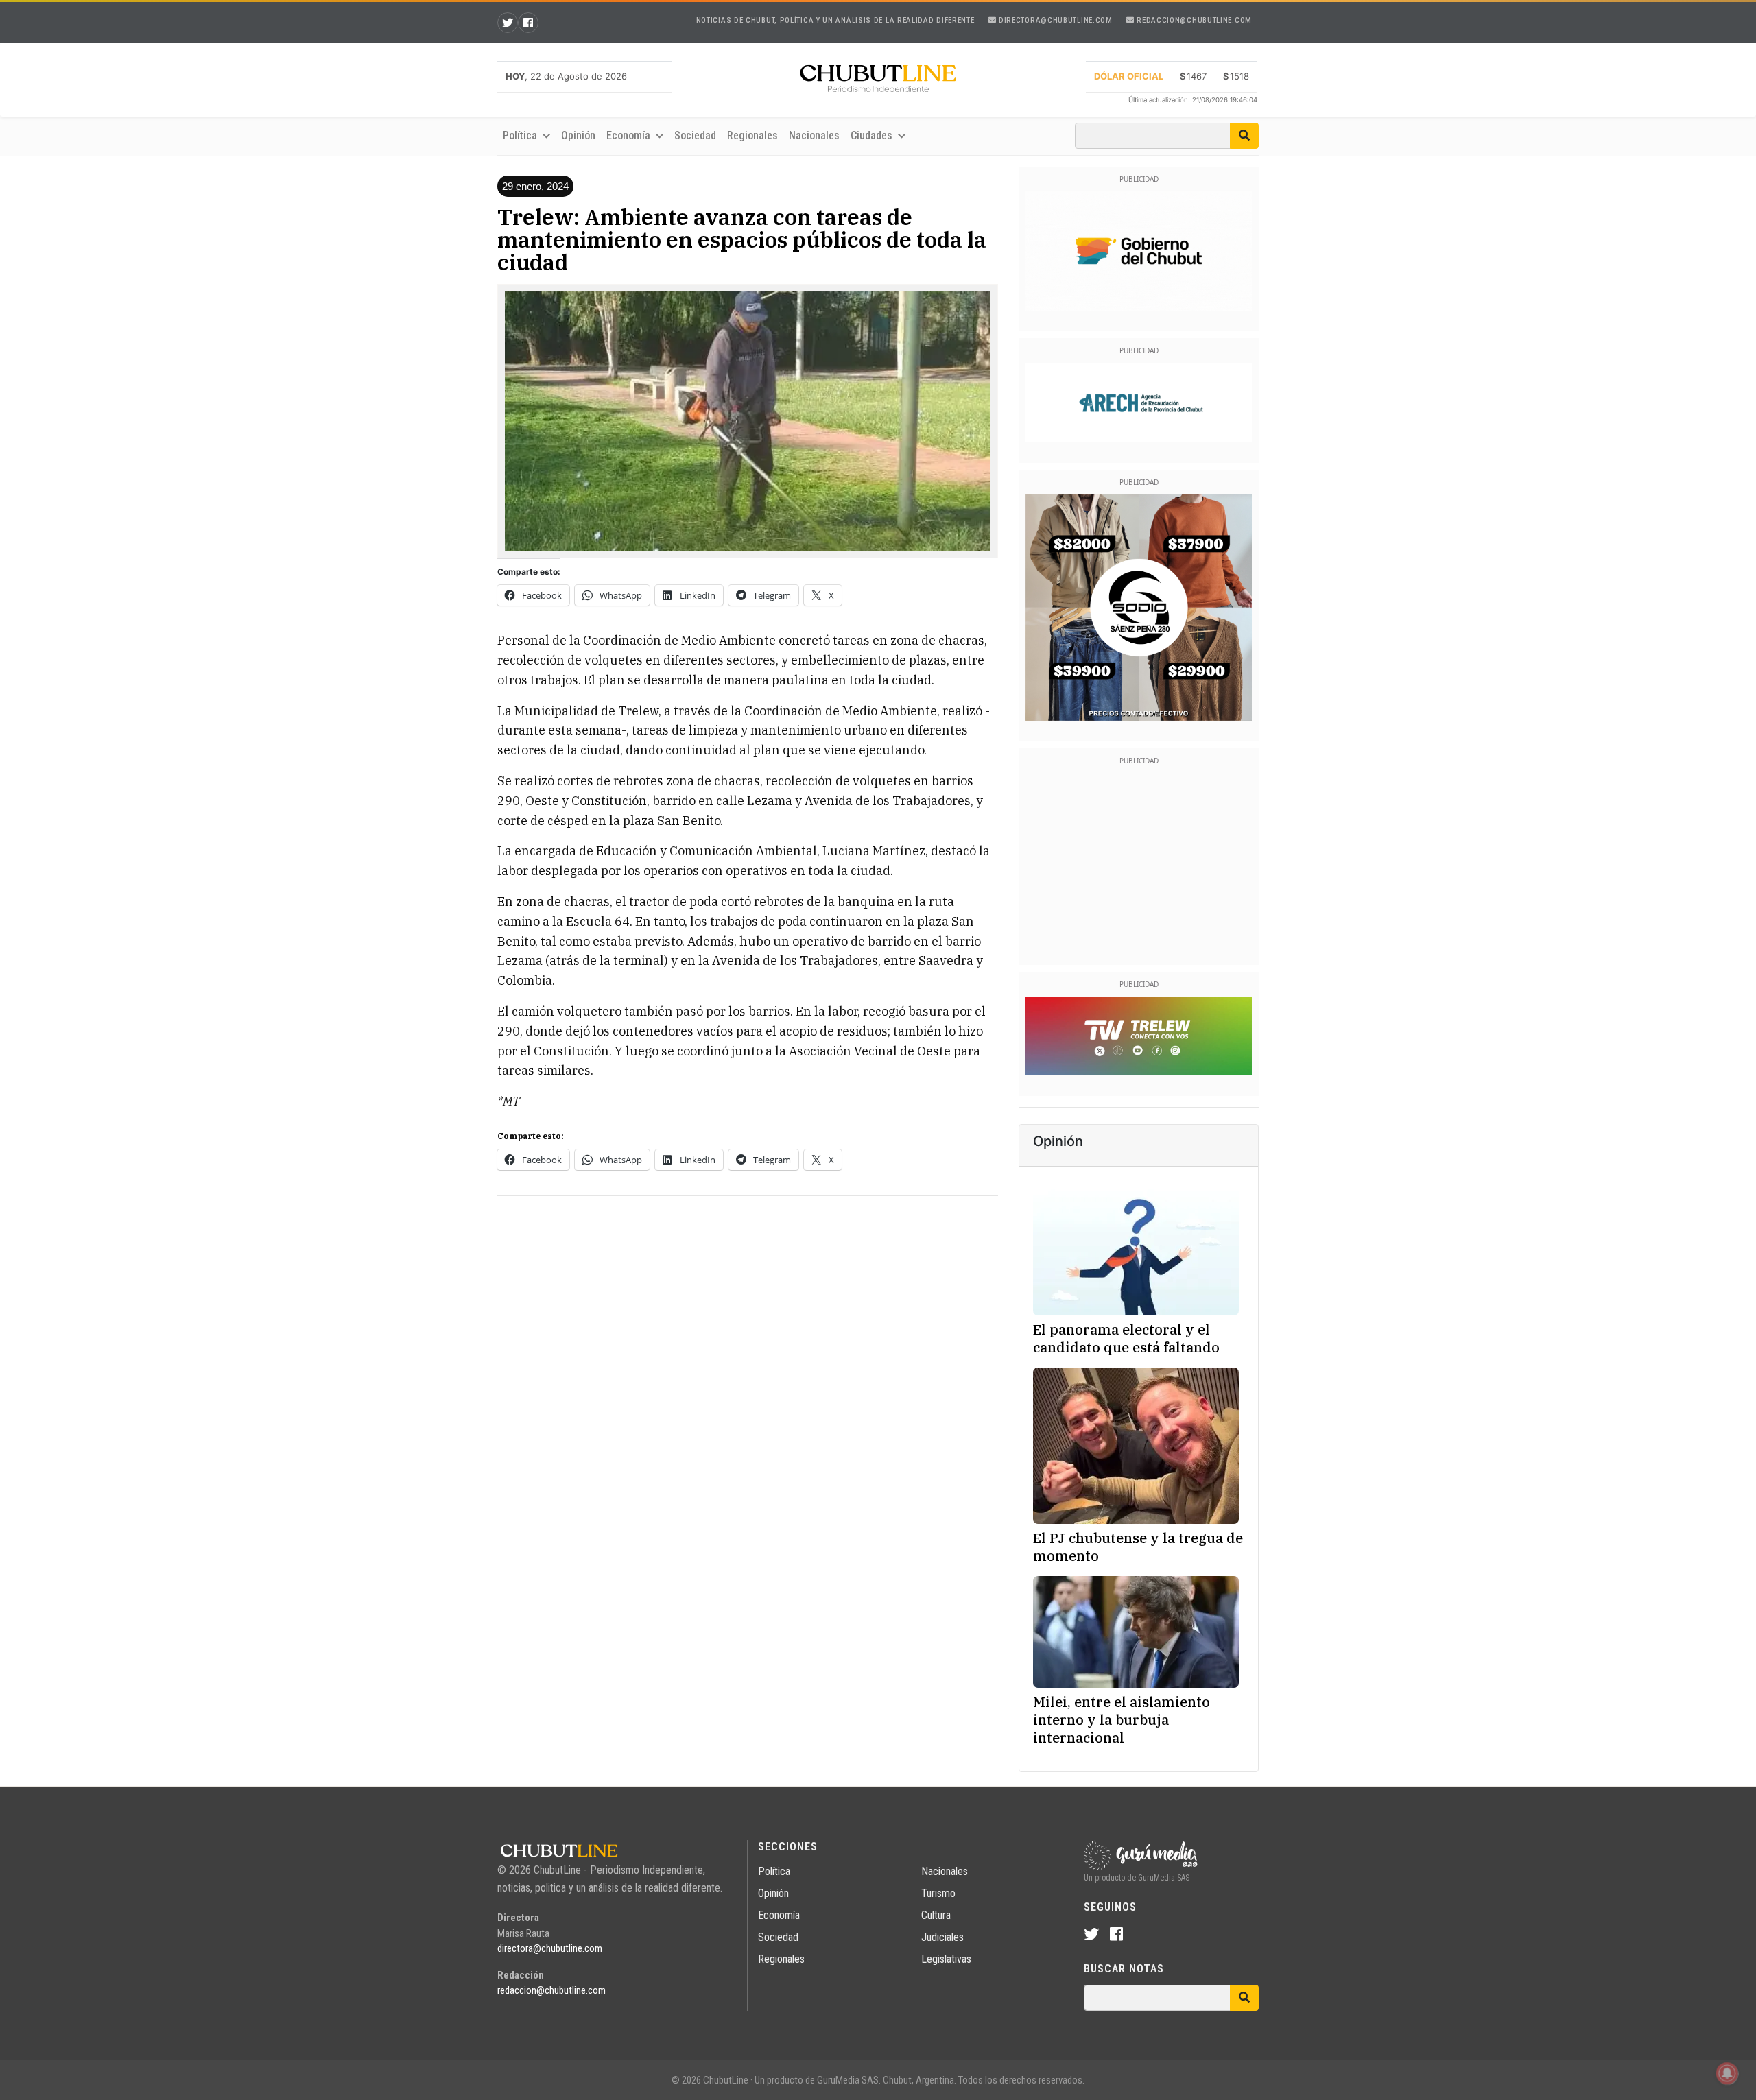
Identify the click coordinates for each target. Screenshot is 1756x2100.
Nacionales (814, 135)
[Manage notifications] (1727, 2073)
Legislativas (946, 1959)
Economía (779, 1915)
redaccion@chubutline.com (1193, 20)
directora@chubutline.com (1054, 20)
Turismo (938, 1893)
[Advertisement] (748, 1303)
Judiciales (942, 1937)
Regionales (752, 135)
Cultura (936, 1915)
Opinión (578, 135)
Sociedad (695, 135)
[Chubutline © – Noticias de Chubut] (878, 82)
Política (774, 1871)
